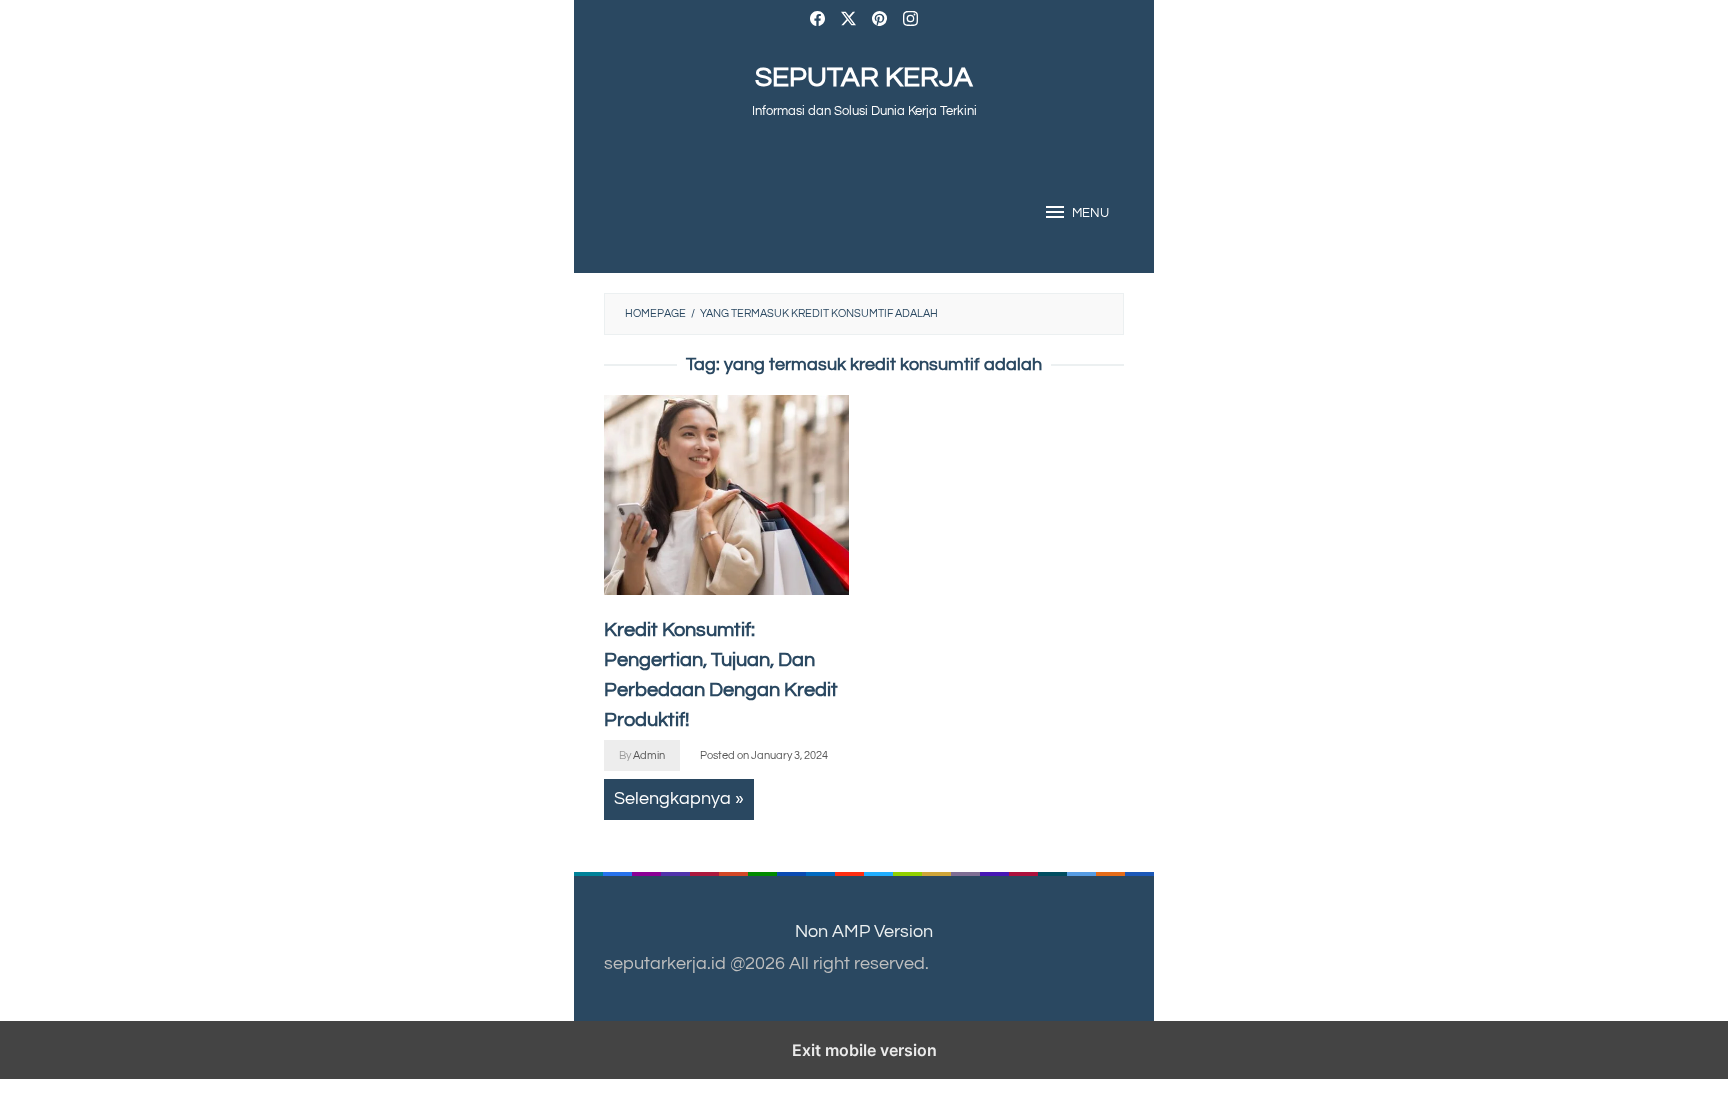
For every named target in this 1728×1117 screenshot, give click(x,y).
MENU (1090, 213)
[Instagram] (910, 21)
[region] (1001, 555)
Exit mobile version (864, 1050)
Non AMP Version (864, 931)
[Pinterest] (879, 21)
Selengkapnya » (679, 798)
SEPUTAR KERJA (864, 77)
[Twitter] (848, 21)
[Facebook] (817, 21)
